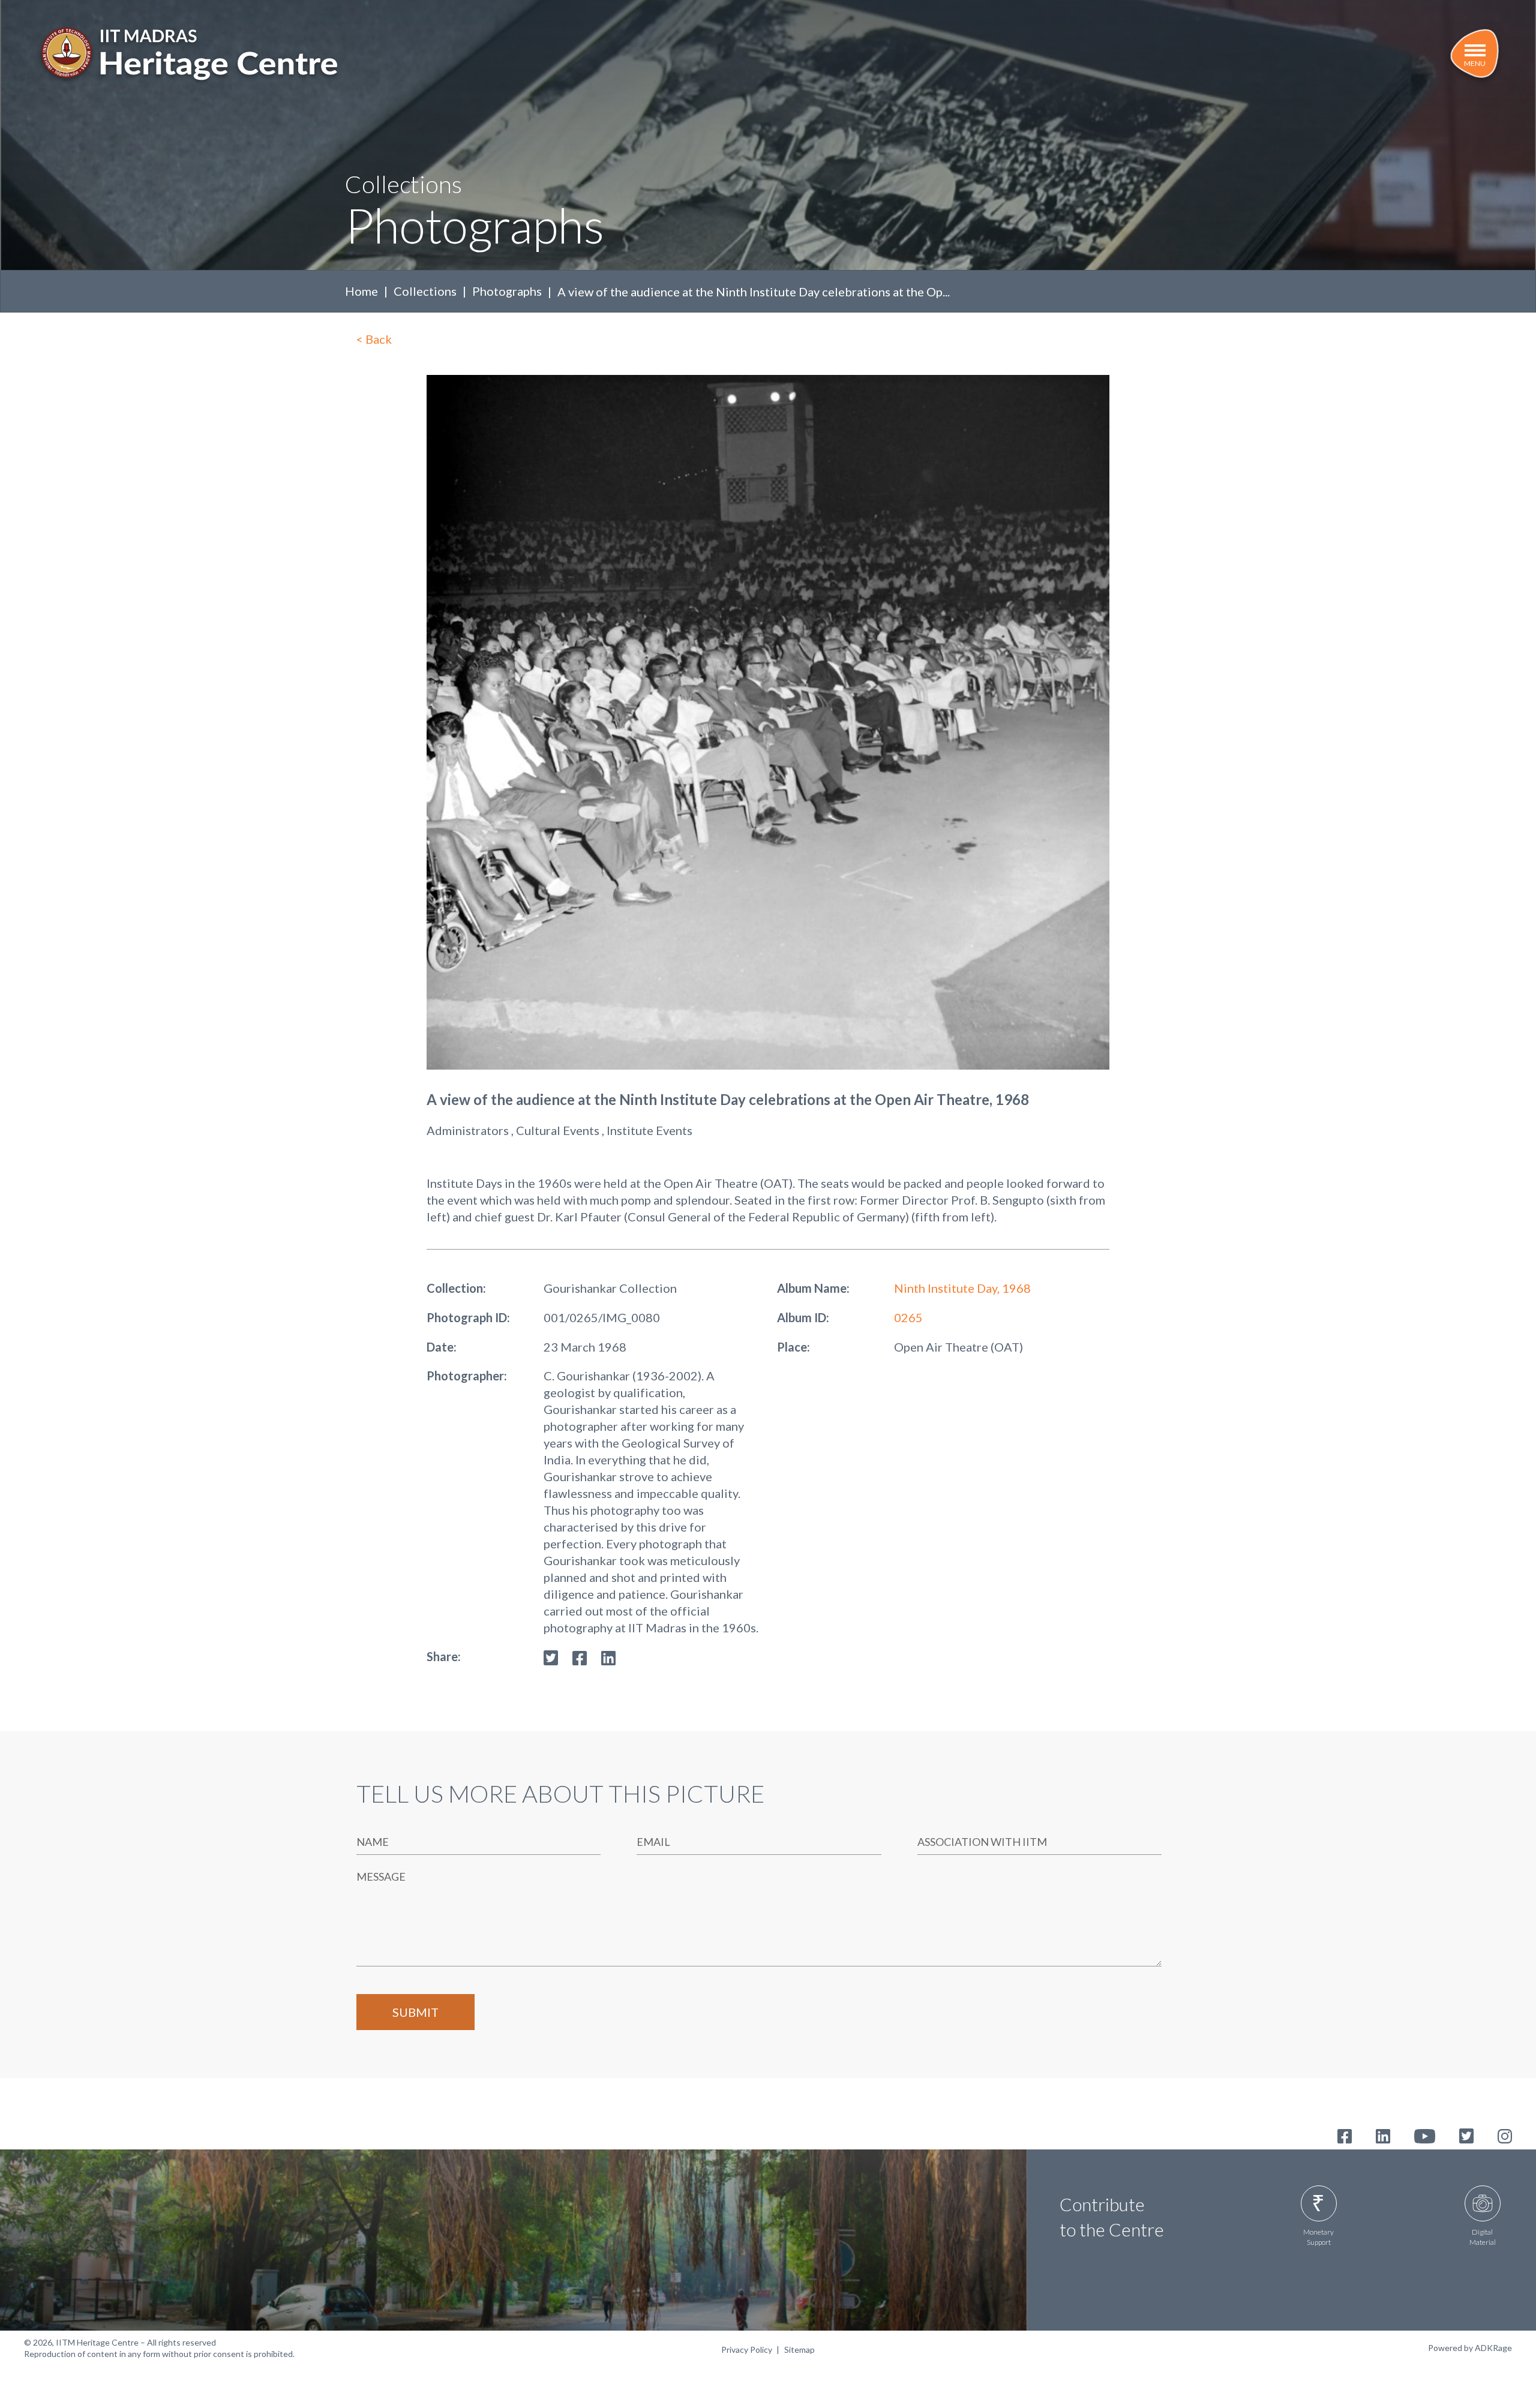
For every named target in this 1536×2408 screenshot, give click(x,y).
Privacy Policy (747, 2350)
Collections (425, 291)
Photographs (507, 291)
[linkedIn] (608, 1656)
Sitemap (799, 2350)
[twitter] (551, 1656)
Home (361, 291)
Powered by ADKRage (1470, 2348)
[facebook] (580, 1656)
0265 (908, 1317)
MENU (1475, 63)
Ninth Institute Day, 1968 (962, 1288)
